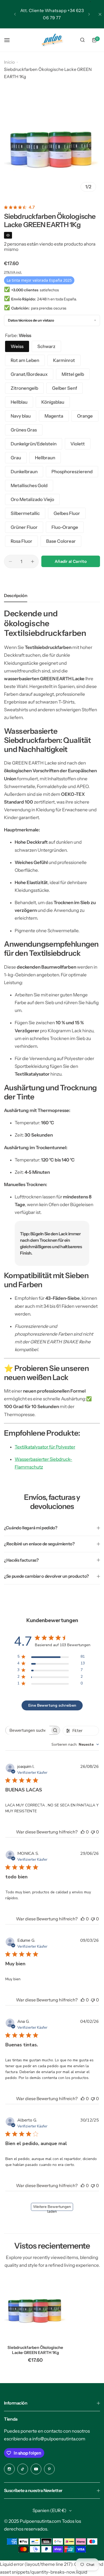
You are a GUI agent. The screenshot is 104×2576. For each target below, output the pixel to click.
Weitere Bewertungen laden (52, 2208)
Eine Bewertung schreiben (52, 1705)
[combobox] (75, 1744)
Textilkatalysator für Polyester (45, 1447)
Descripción (16, 595)
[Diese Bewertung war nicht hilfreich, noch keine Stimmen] (93, 1832)
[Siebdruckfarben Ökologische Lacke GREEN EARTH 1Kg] (35, 2309)
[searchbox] (28, 1730)
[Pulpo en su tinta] (52, 40)
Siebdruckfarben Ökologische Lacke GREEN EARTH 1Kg (35, 2350)
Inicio (9, 62)
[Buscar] (82, 40)
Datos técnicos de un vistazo (31, 320)
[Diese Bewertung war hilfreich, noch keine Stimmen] (83, 1832)
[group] (52, 147)
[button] (15, 14)
